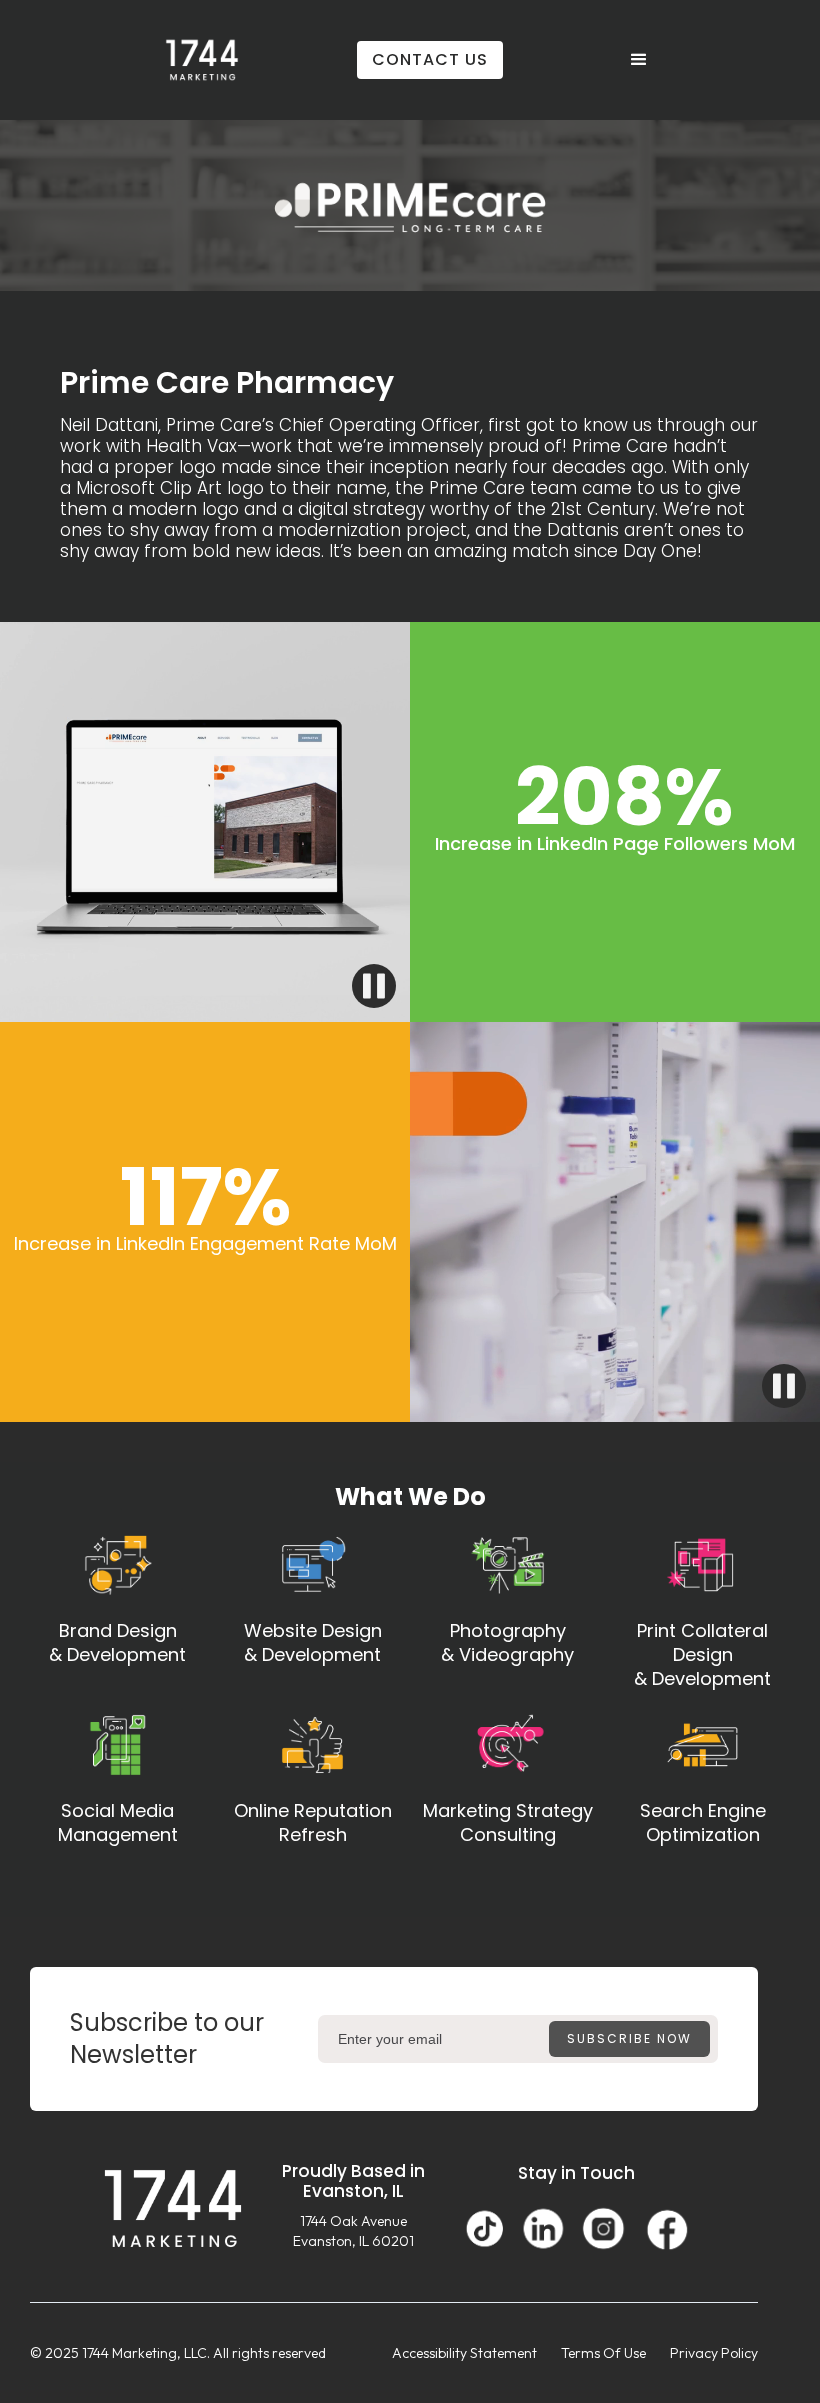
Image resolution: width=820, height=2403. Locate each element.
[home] (202, 60)
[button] (639, 60)
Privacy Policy (714, 2353)
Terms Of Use (603, 2353)
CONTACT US (430, 59)
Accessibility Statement (464, 2353)
